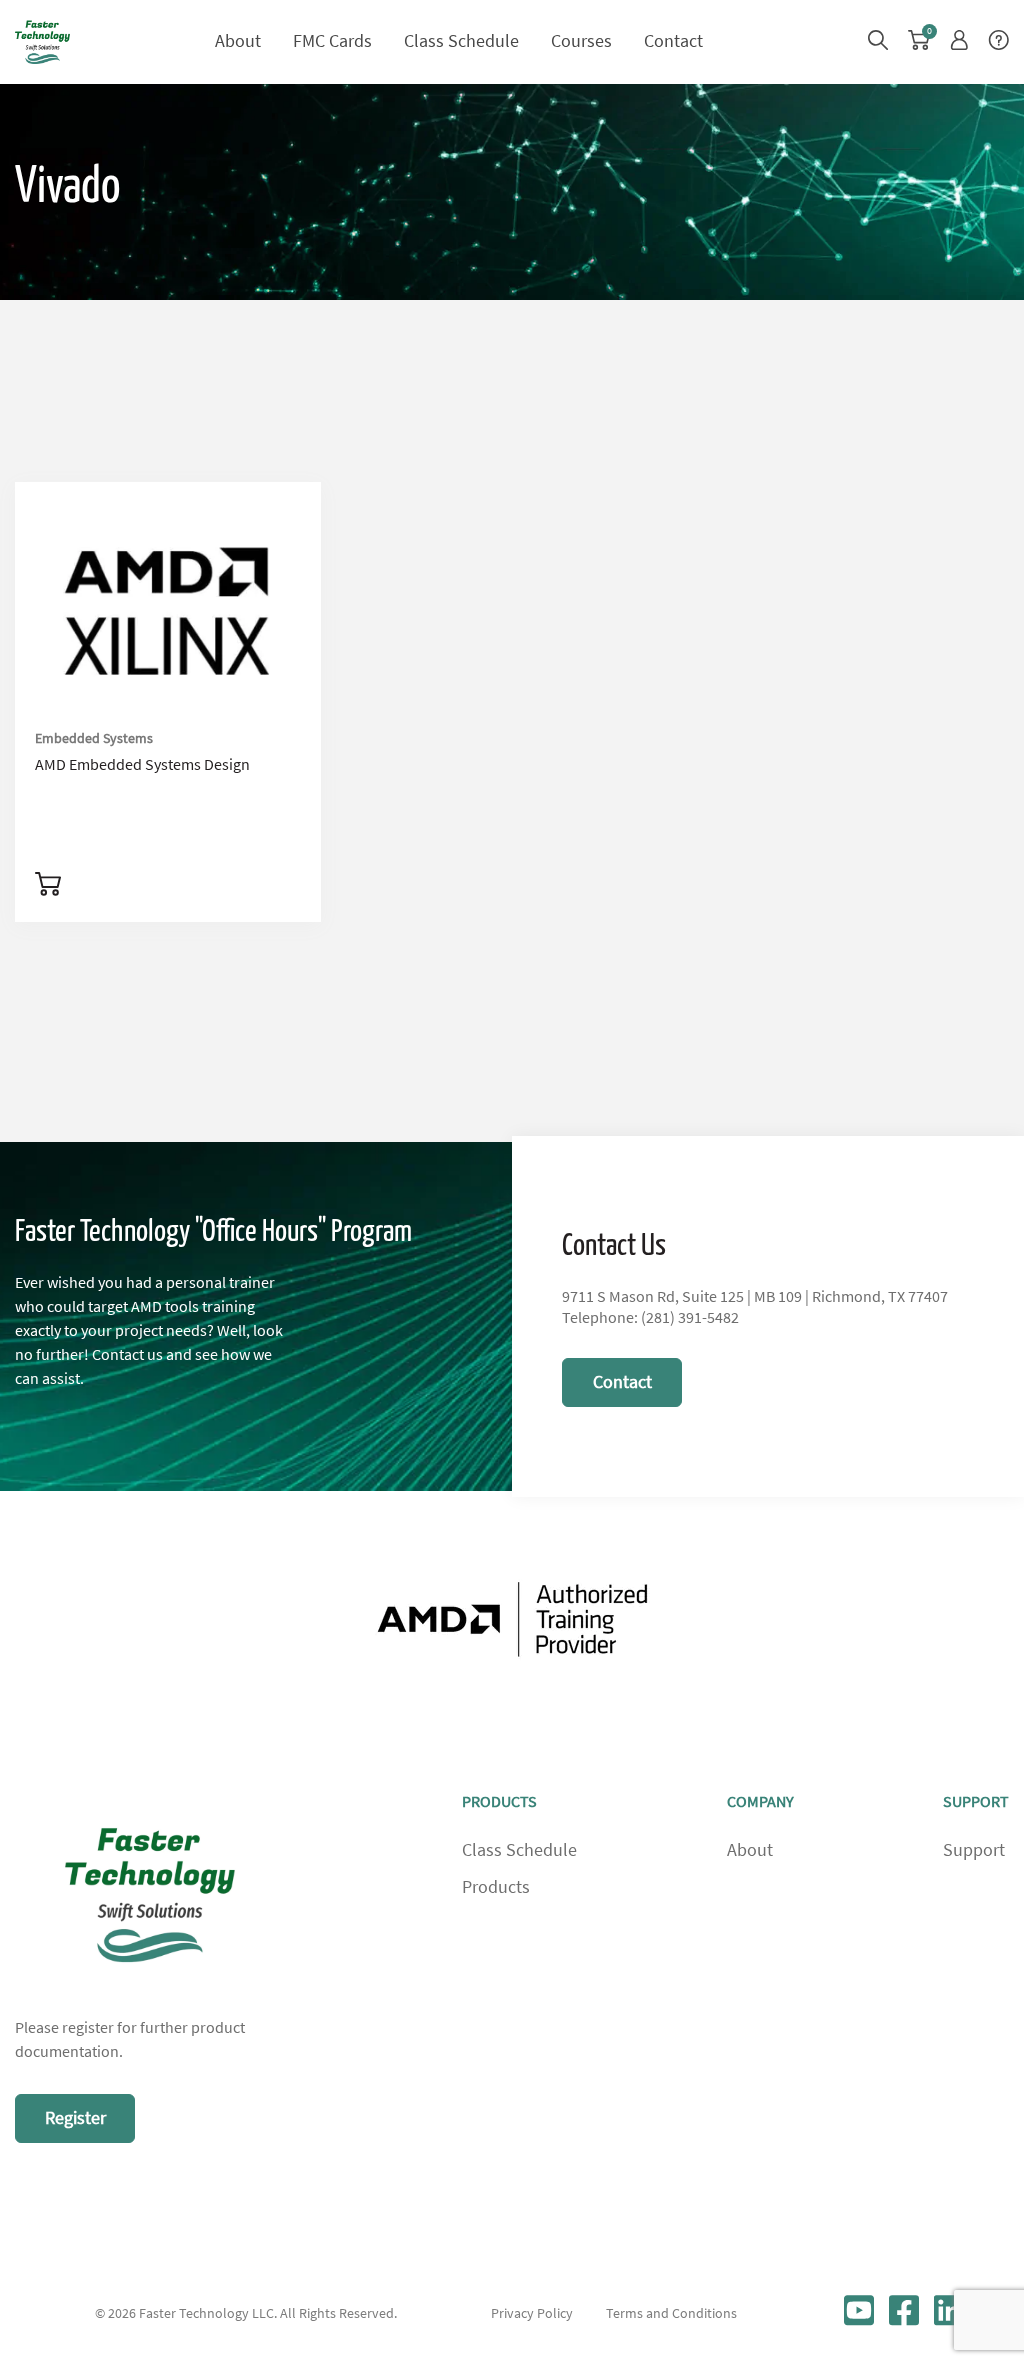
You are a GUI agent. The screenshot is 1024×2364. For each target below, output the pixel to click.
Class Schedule (461, 41)
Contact (673, 41)
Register (75, 2118)
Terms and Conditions (671, 2313)
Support (974, 1850)
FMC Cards (332, 41)
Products (496, 1887)
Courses (581, 41)
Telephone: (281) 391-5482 (650, 1318)
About (238, 41)
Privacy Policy (532, 2313)
